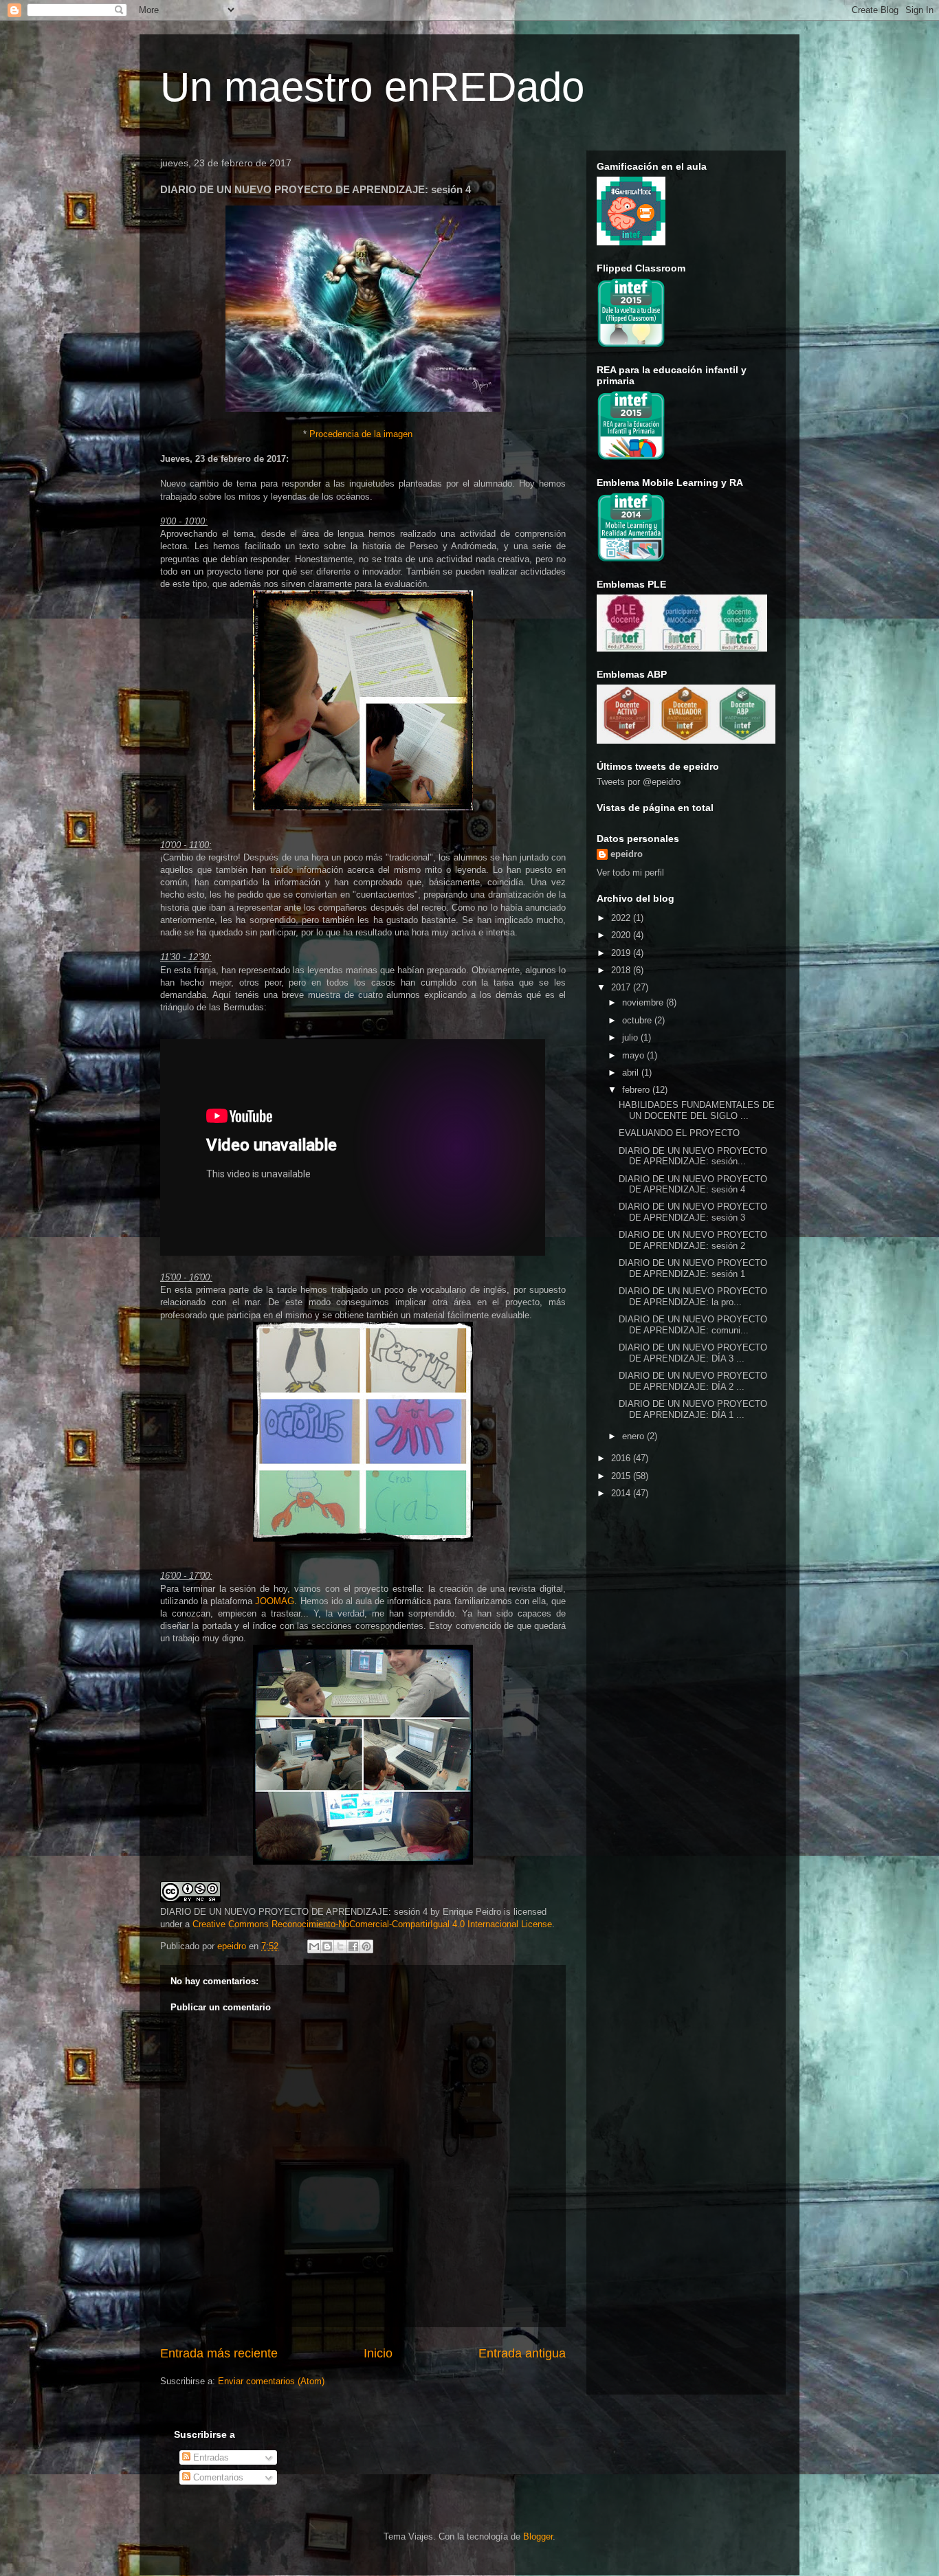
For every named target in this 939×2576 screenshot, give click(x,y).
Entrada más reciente (219, 2353)
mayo (634, 1055)
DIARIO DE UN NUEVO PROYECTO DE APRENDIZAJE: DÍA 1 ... (693, 1409)
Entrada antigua (522, 2353)
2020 (622, 935)
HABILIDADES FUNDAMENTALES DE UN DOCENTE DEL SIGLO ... (697, 1110)
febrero (637, 1090)
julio (631, 1037)
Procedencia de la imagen (361, 434)
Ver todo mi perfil (630, 873)
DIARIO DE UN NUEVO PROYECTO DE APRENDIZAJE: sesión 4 (693, 1185)
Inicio (378, 2353)
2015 (622, 1476)
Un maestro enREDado (372, 87)
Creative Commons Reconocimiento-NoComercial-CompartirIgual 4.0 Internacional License (372, 1924)
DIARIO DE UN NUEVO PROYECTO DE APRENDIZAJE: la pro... (693, 1297)
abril (632, 1073)
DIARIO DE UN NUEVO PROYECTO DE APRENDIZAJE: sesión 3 (693, 1212)
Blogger (538, 2536)
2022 (622, 918)
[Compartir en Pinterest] (366, 1946)
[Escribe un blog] (327, 1946)
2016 (622, 1458)
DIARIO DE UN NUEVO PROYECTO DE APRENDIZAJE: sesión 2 (693, 1240)
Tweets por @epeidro (639, 782)
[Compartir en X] (340, 1946)
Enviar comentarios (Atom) (271, 2381)
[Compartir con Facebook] (353, 1946)
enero (634, 1436)
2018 (622, 970)
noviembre (644, 1002)
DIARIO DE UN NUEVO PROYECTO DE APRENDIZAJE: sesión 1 (693, 1268)
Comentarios (217, 2477)
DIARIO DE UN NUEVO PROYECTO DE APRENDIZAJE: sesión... (693, 1156)
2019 (622, 953)
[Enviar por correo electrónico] (314, 1946)
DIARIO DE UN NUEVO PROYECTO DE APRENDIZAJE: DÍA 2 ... (693, 1381)
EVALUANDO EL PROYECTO (679, 1133)
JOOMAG (275, 1601)
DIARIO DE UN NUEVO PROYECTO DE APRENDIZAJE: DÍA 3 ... (693, 1353)
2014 (622, 1493)
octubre (638, 1020)
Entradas (210, 2457)
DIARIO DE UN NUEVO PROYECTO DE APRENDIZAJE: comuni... (693, 1325)
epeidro (627, 854)
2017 (622, 987)
